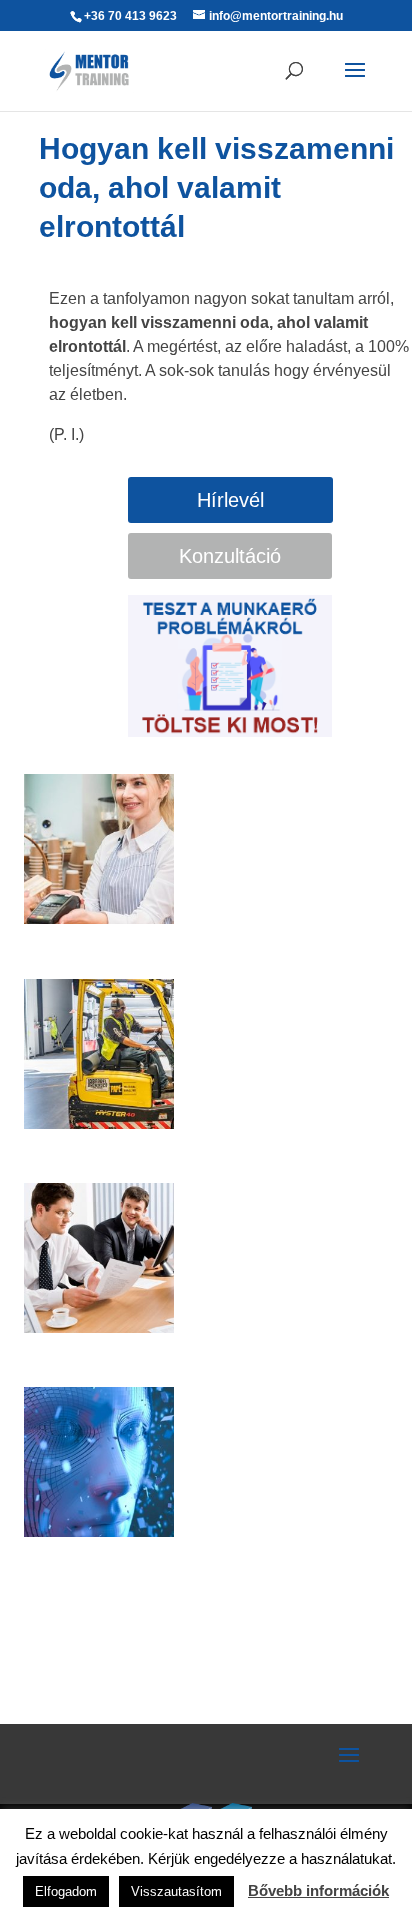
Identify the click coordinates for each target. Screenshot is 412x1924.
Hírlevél (230, 500)
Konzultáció (230, 556)
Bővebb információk (318, 1890)
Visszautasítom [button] (176, 1891)
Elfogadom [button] (66, 1891)
